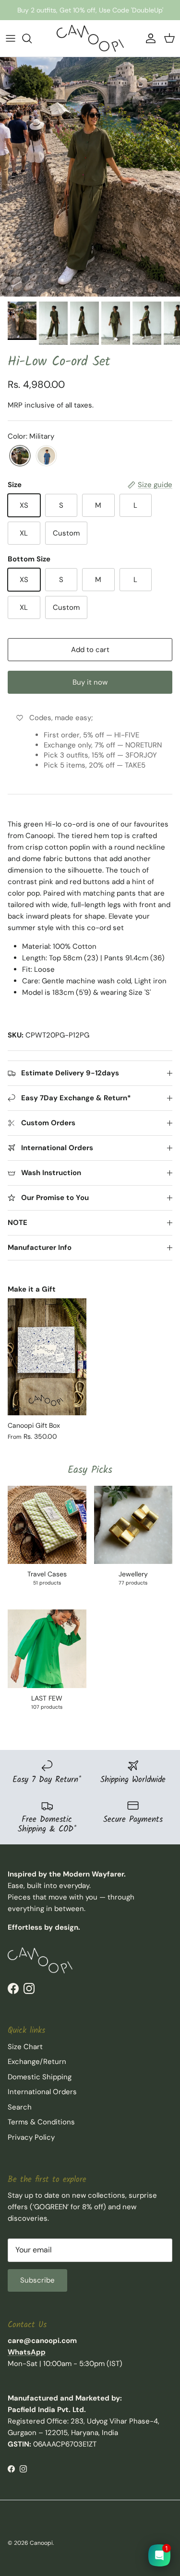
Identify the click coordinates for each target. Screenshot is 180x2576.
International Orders (42, 2092)
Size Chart (25, 2047)
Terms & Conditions (41, 2122)
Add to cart (90, 650)
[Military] (20, 456)
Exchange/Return (37, 2062)
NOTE (18, 1223)
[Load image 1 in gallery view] (90, 177)
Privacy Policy (31, 2137)
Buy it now (90, 682)
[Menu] (11, 38)
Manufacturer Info (40, 1247)
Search (20, 2107)
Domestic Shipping (40, 2077)
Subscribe (37, 2280)
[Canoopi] (90, 38)
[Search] (32, 38)
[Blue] (46, 456)
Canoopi (41, 2543)
